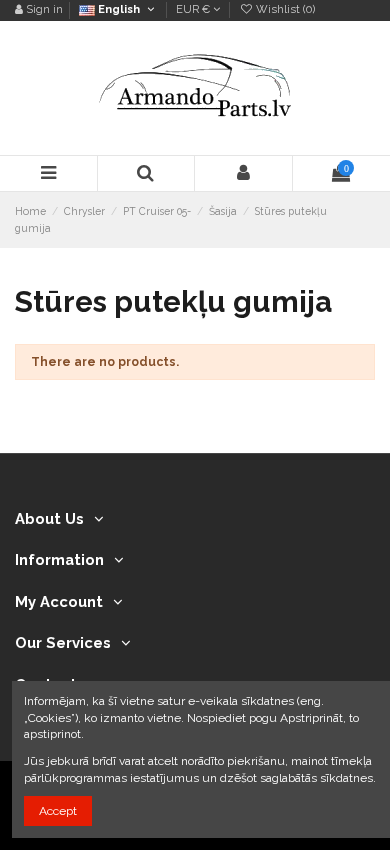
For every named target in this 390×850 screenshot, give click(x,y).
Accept (58, 811)
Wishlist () (284, 9)
